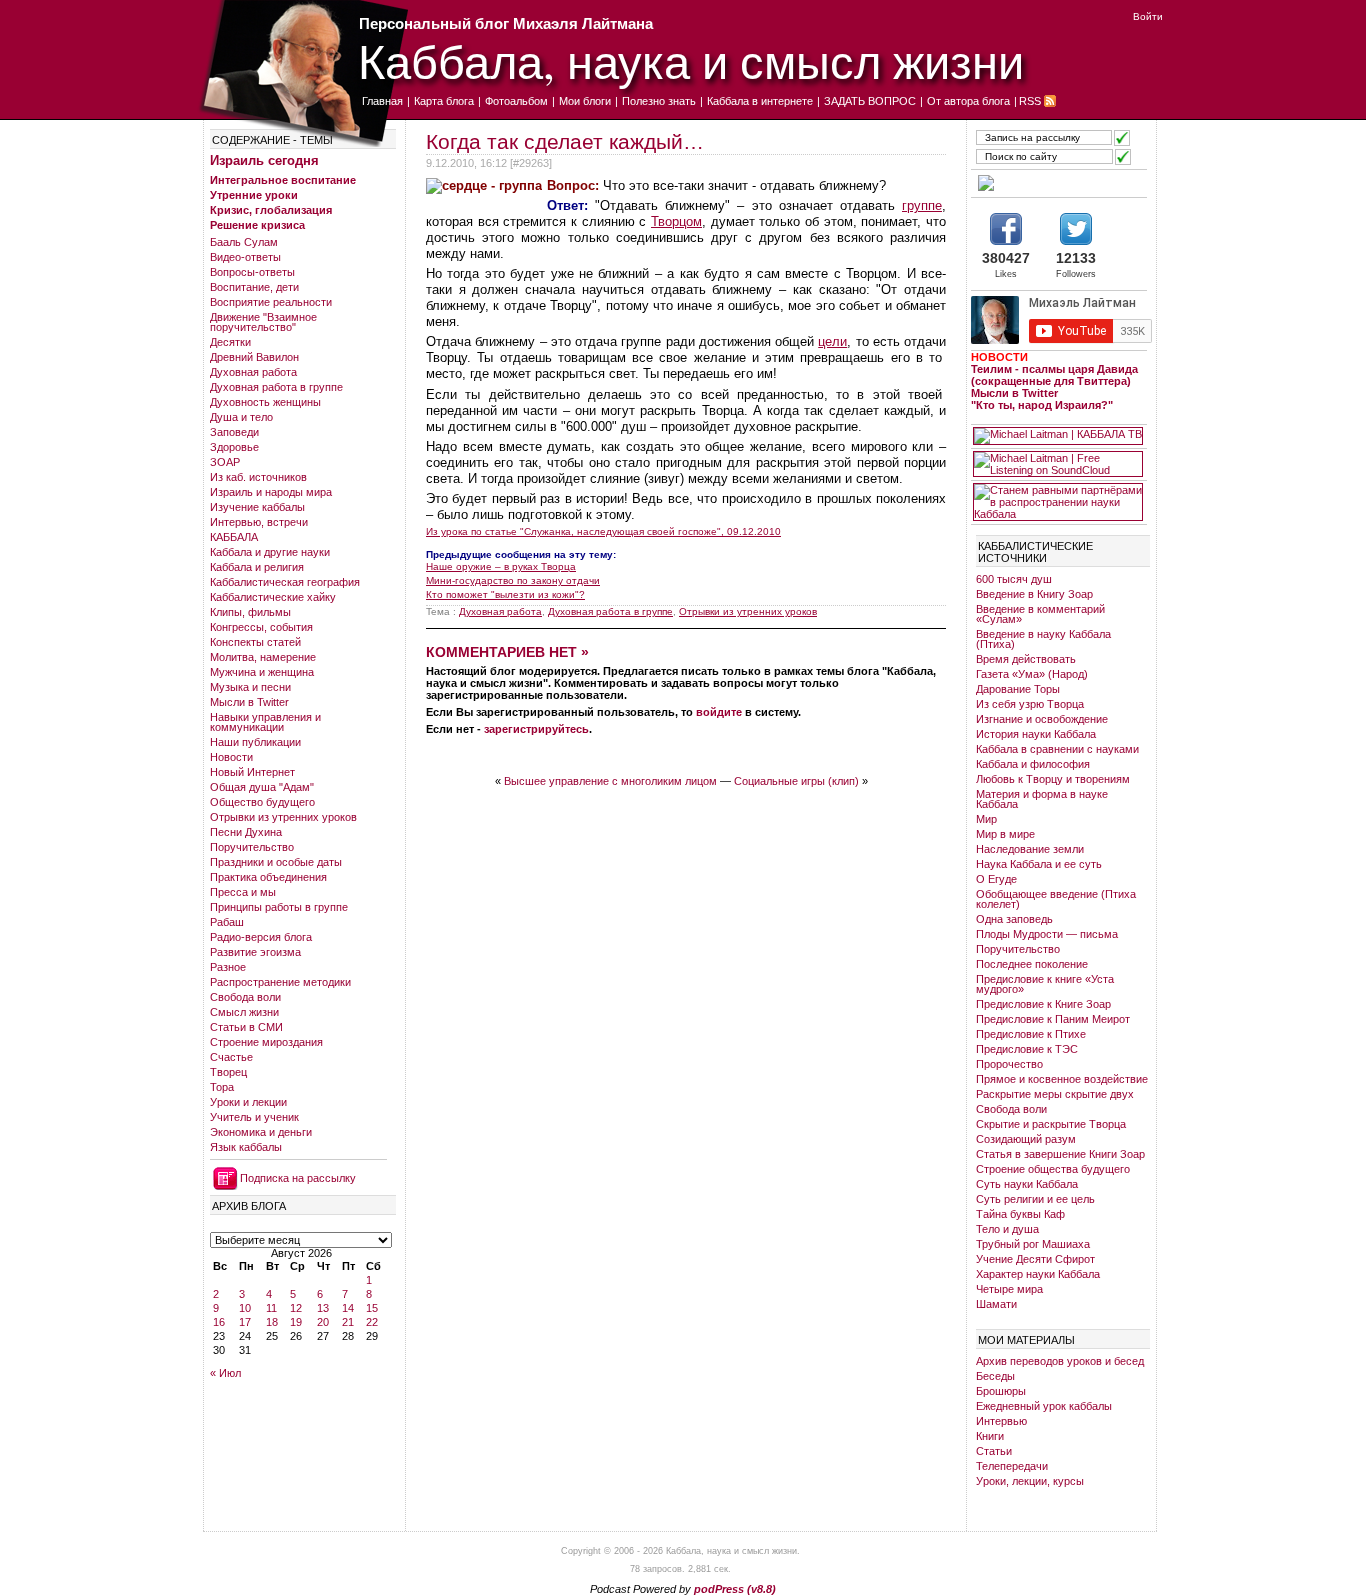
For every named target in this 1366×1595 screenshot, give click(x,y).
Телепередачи (1012, 1466)
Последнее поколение (1032, 964)
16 (219, 1322)
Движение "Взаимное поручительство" (263, 322)
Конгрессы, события (261, 627)
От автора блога (968, 101)
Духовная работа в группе (276, 387)
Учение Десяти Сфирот (1035, 1259)
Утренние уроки (254, 195)
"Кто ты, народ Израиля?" (1042, 405)
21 (348, 1322)
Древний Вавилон (254, 357)
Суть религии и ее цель (1035, 1199)
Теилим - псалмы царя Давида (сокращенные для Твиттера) (1054, 375)
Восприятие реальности (271, 302)
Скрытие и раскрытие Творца (1051, 1124)
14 (348, 1308)
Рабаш (227, 922)
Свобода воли (245, 997)
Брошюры (1001, 1391)
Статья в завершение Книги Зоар (1060, 1154)
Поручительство (252, 847)
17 (245, 1322)
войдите (719, 712)
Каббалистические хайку (273, 597)
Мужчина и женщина (262, 672)
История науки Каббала (1036, 734)
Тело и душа (1007, 1229)
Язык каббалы (246, 1147)
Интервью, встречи (259, 522)
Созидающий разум (1026, 1139)
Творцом (676, 221)
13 (323, 1308)
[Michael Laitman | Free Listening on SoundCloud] (1058, 464)
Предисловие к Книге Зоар (1043, 1004)
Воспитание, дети (254, 287)
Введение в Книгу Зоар (1034, 594)
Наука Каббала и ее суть (1039, 864)
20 (323, 1322)
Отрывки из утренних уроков (283, 817)
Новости (231, 757)
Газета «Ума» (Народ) (1032, 674)
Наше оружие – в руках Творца (501, 566)
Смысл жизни (244, 1012)
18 (272, 1322)
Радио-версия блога (261, 937)
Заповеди (234, 432)
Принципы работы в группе (279, 907)
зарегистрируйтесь (536, 729)
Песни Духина (246, 832)
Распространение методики (280, 982)
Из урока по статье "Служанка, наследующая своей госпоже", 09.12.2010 (603, 532)
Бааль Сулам (244, 242)
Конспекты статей (255, 642)
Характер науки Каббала (1038, 1274)
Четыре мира (1009, 1289)
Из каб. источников (258, 477)
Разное (228, 967)
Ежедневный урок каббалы (1044, 1406)
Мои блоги (585, 101)
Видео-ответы (245, 257)
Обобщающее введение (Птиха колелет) (1056, 899)
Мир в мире (1005, 834)
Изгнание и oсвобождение (1042, 719)
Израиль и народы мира (271, 492)
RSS (1030, 101)
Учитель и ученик (254, 1117)
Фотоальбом (516, 101)
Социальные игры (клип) (796, 781)
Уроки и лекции (248, 1102)
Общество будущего (262, 802)
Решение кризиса (257, 225)
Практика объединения (268, 877)
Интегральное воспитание (283, 180)
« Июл (225, 1373)
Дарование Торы (1018, 689)
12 (296, 1308)
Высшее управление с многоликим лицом (610, 781)
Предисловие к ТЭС (1027, 1049)
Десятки (230, 342)
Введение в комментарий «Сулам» (1040, 614)
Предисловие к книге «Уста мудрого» (1045, 984)
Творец (228, 1072)
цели (832, 341)
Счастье (231, 1057)
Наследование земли (1030, 849)
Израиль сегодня (264, 160)
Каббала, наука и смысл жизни (691, 60)
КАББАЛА (234, 537)
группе (922, 205)
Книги (990, 1436)
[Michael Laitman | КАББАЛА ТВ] (1058, 436)
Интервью (1001, 1421)
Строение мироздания (266, 1042)
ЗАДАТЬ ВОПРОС (870, 101)
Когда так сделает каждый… (565, 141)
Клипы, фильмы (250, 612)
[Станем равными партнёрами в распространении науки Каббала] (1058, 502)
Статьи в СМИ (246, 1027)
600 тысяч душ (1014, 579)
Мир (986, 819)
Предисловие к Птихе (1031, 1034)
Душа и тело (241, 417)
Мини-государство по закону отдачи (513, 580)
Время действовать (1026, 659)
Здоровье (234, 447)
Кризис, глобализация (271, 210)
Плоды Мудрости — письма (1047, 934)
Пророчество (1009, 1064)
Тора (222, 1087)
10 (245, 1308)
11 (271, 1308)
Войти (1148, 16)
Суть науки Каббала (1027, 1184)
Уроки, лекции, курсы (1030, 1481)
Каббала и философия (1033, 764)
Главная (382, 101)
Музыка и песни (250, 687)
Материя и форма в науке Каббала (1042, 799)
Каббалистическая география (285, 582)
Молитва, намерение (263, 657)
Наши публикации (255, 742)
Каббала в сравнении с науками (1057, 749)
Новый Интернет (252, 772)
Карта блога (444, 101)
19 (296, 1322)
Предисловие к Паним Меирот (1053, 1019)
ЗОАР (225, 462)
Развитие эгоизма (255, 952)
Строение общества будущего (1053, 1169)
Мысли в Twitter (249, 702)
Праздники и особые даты (276, 862)
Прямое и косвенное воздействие (1062, 1079)
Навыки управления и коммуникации (265, 722)
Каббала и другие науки (270, 552)
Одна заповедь (1014, 919)
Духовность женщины (265, 402)
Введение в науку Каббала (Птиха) (1043, 639)
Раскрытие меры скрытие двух (1055, 1094)
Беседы (995, 1376)
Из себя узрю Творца (1030, 704)
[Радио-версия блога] (1058, 183)
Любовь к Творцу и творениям (1053, 779)
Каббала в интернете (760, 101)
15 (372, 1308)
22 (372, 1322)
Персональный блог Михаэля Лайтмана (506, 23)
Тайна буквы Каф (1020, 1214)
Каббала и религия (257, 567)
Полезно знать (659, 101)
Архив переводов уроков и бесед (1060, 1361)
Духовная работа (253, 372)
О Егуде (996, 879)
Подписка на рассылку (298, 1178)
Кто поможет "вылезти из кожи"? (505, 594)
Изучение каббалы (257, 507)
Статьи (994, 1451)
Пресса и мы (243, 892)
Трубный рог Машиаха (1033, 1244)
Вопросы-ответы (252, 272)
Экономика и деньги (261, 1132)
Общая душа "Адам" (262, 787)
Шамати (996, 1304)
